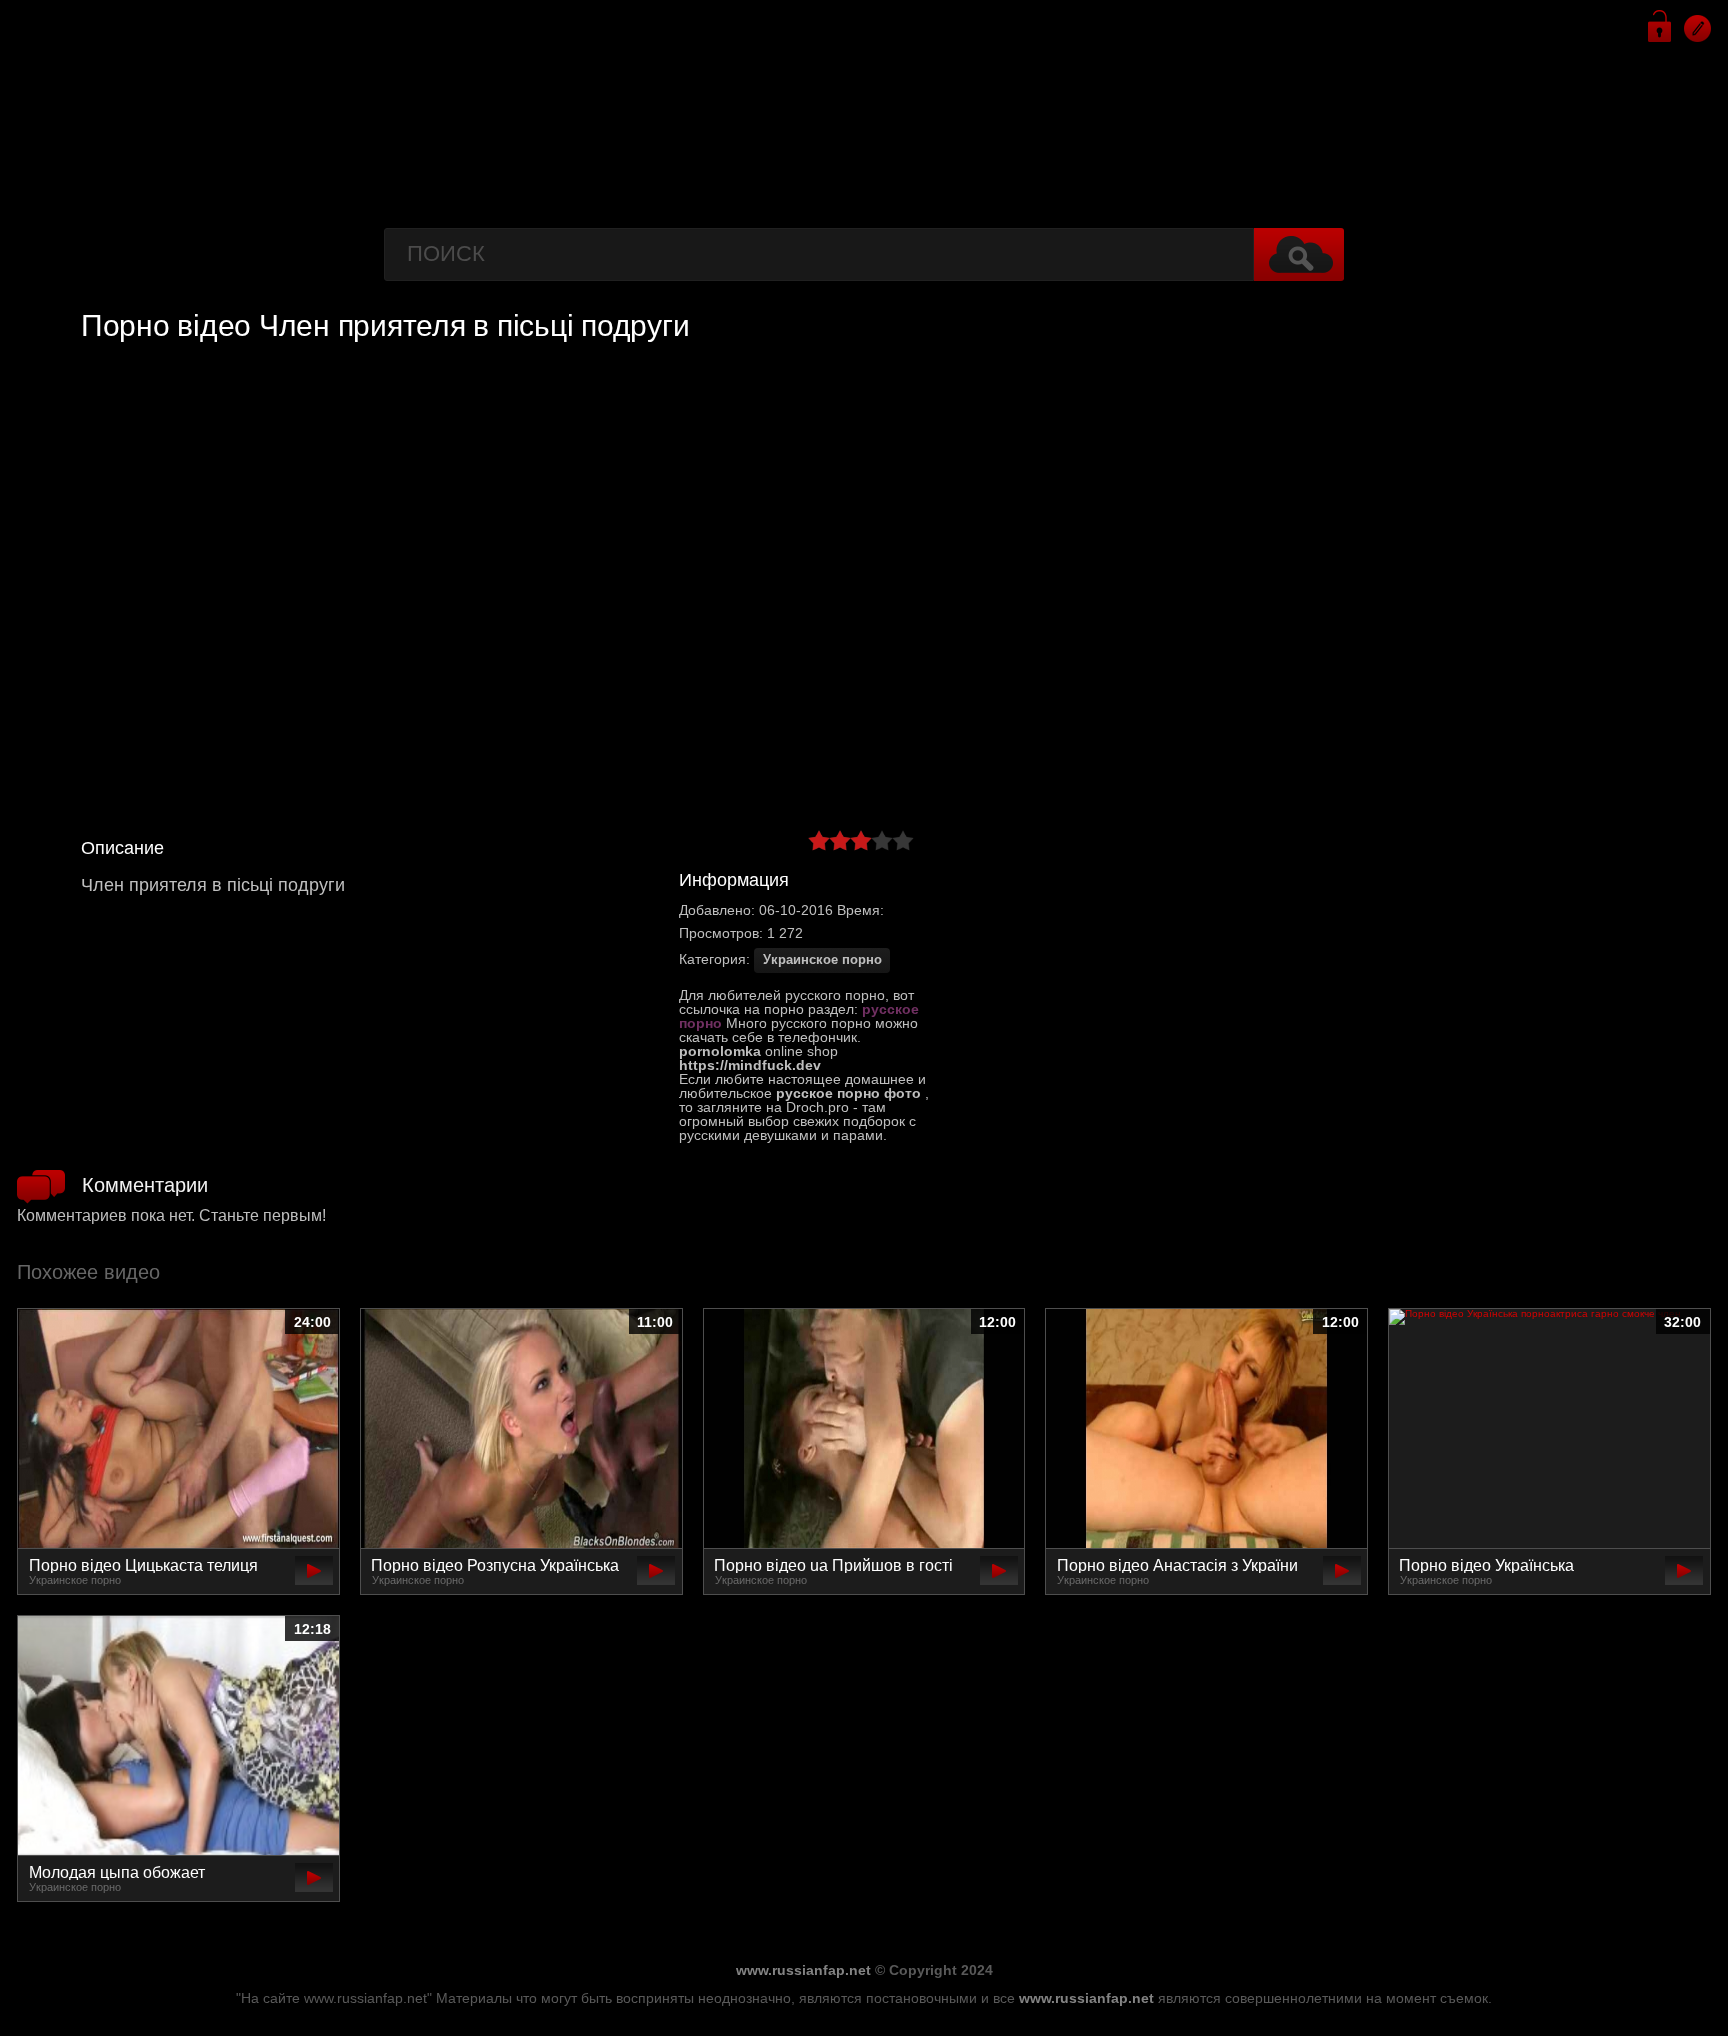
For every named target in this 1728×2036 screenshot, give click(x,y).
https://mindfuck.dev (750, 1065)
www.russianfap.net (803, 1970)
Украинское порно (822, 960)
